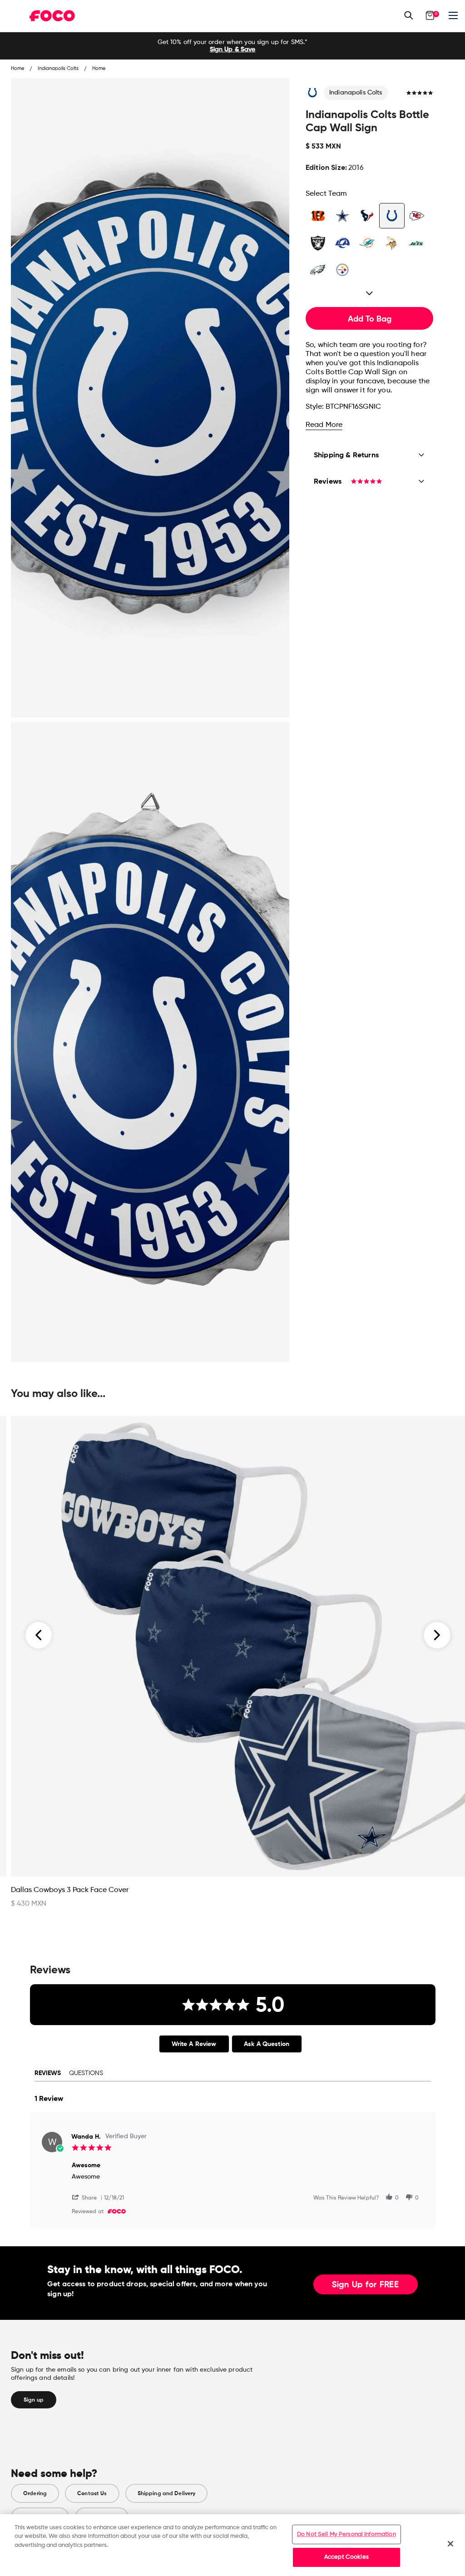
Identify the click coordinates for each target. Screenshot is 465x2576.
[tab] (194, 2044)
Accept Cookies (346, 2557)
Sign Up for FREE (366, 2285)
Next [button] (437, 1635)
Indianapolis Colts (356, 93)
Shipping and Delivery (167, 2493)
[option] (232, 46)
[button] (88, 2197)
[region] (232, 2545)
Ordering (35, 2493)
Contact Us (92, 2493)
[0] (430, 15)
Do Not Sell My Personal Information (346, 2534)
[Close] (450, 2544)
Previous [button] (39, 1635)
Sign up (34, 2400)
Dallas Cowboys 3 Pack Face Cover (70, 1890)
